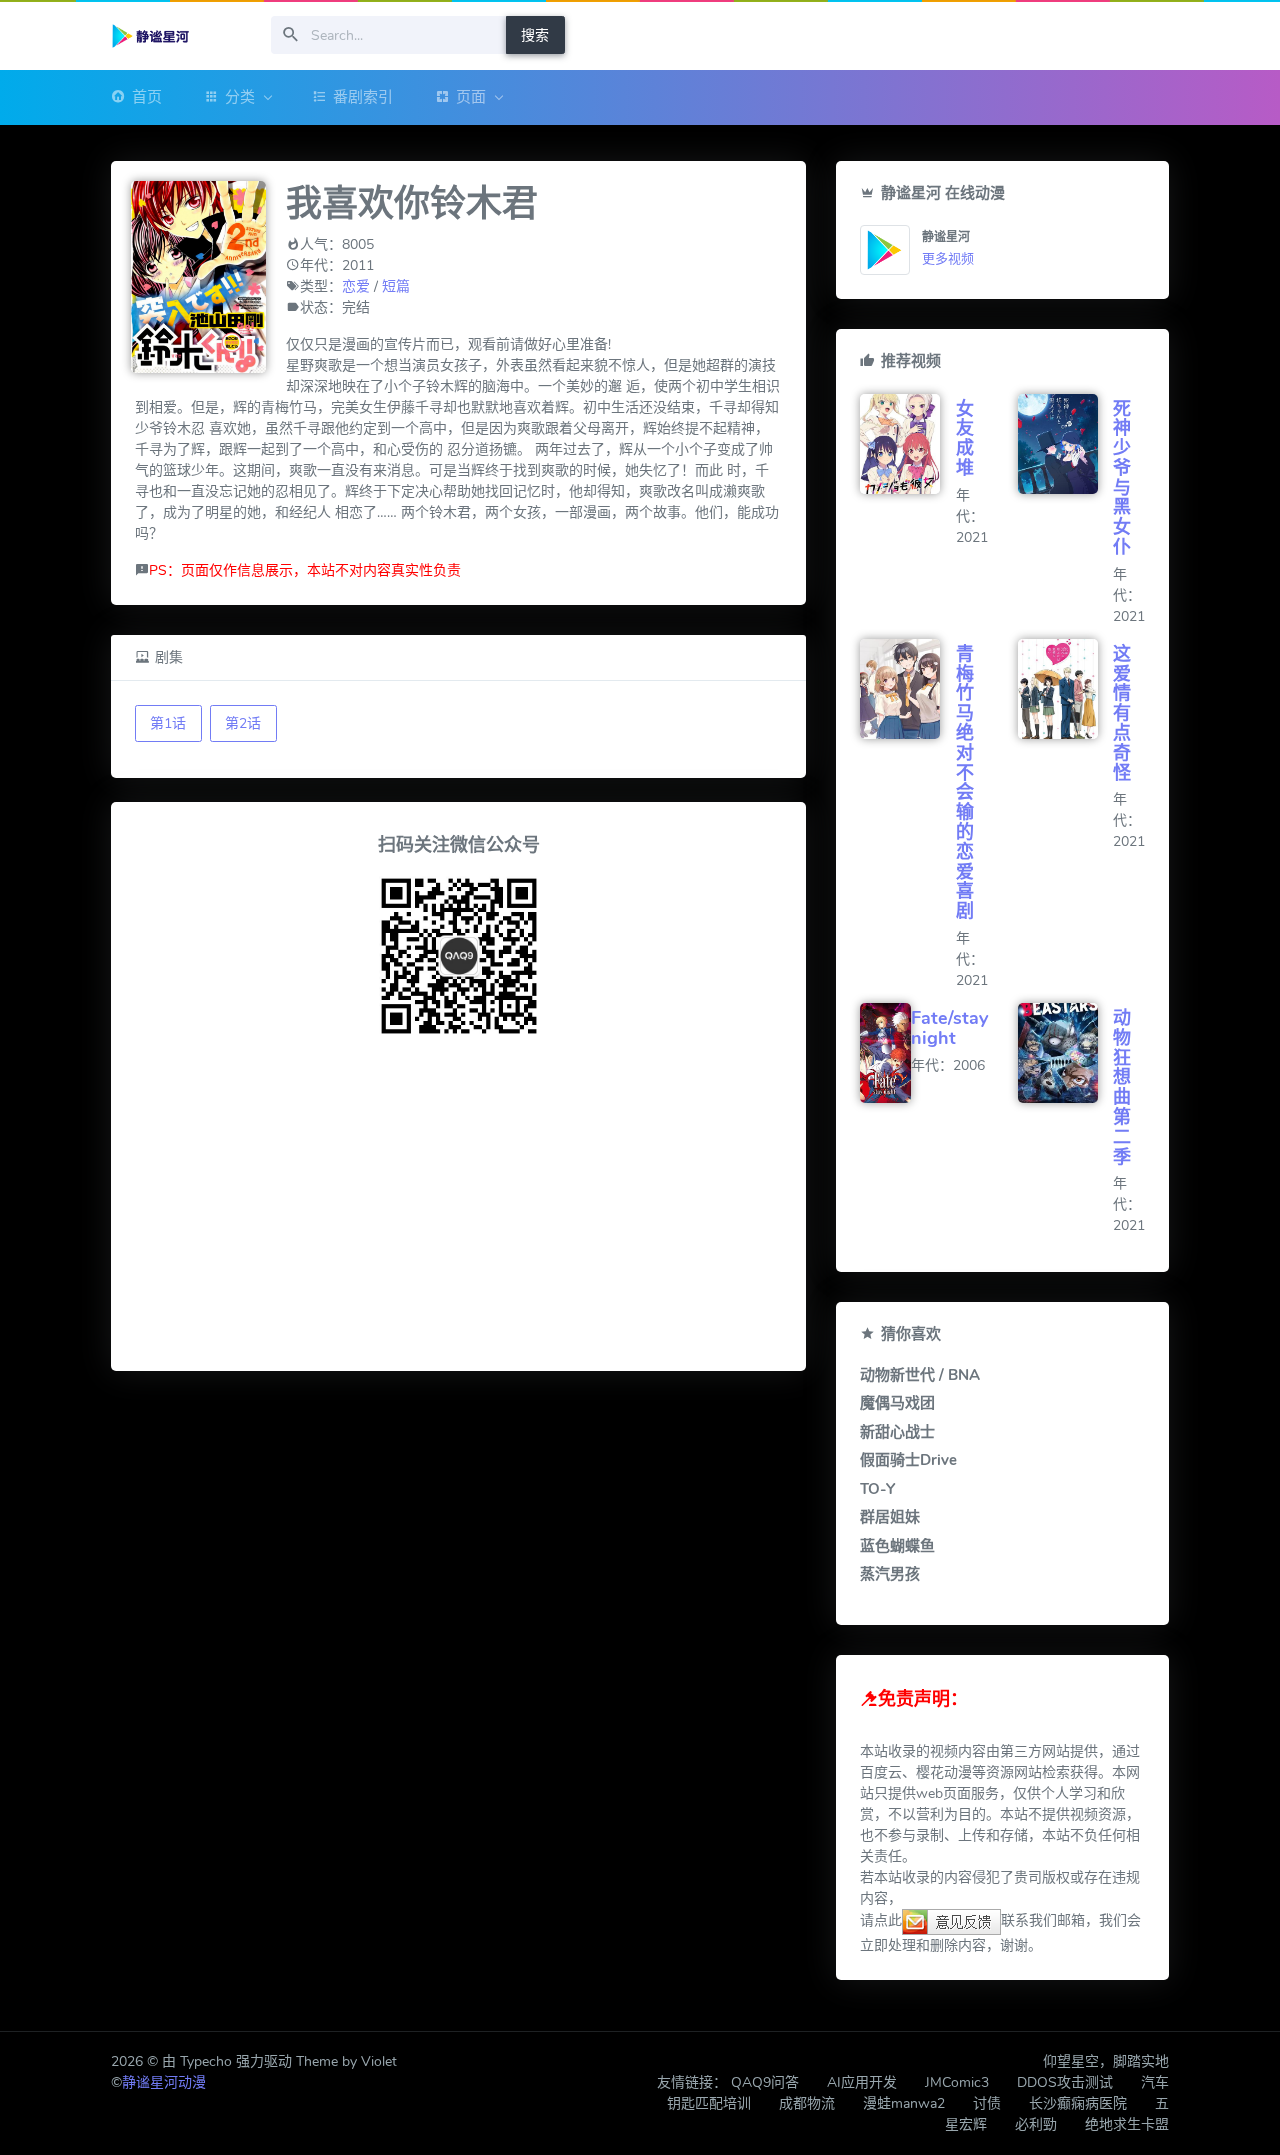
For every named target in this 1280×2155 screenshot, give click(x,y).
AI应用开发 (862, 2082)
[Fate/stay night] (885, 1053)
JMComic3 (957, 2082)
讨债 (987, 2103)
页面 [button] (471, 97)
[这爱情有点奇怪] (1065, 689)
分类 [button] (240, 97)
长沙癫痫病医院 (1078, 2103)
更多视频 (948, 259)
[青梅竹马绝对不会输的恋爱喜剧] (907, 689)
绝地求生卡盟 (1127, 2124)
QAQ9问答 (765, 2082)
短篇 (396, 286)
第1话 (168, 723)
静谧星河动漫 (164, 2082)
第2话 (243, 723)
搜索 (535, 35)
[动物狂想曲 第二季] (1065, 1053)
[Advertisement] (458, 1207)
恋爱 (356, 286)
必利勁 (1036, 2124)
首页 (147, 97)
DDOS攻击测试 (1065, 2082)
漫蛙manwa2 (904, 2103)
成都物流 (807, 2103)
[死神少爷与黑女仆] (1065, 444)
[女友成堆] (907, 444)
